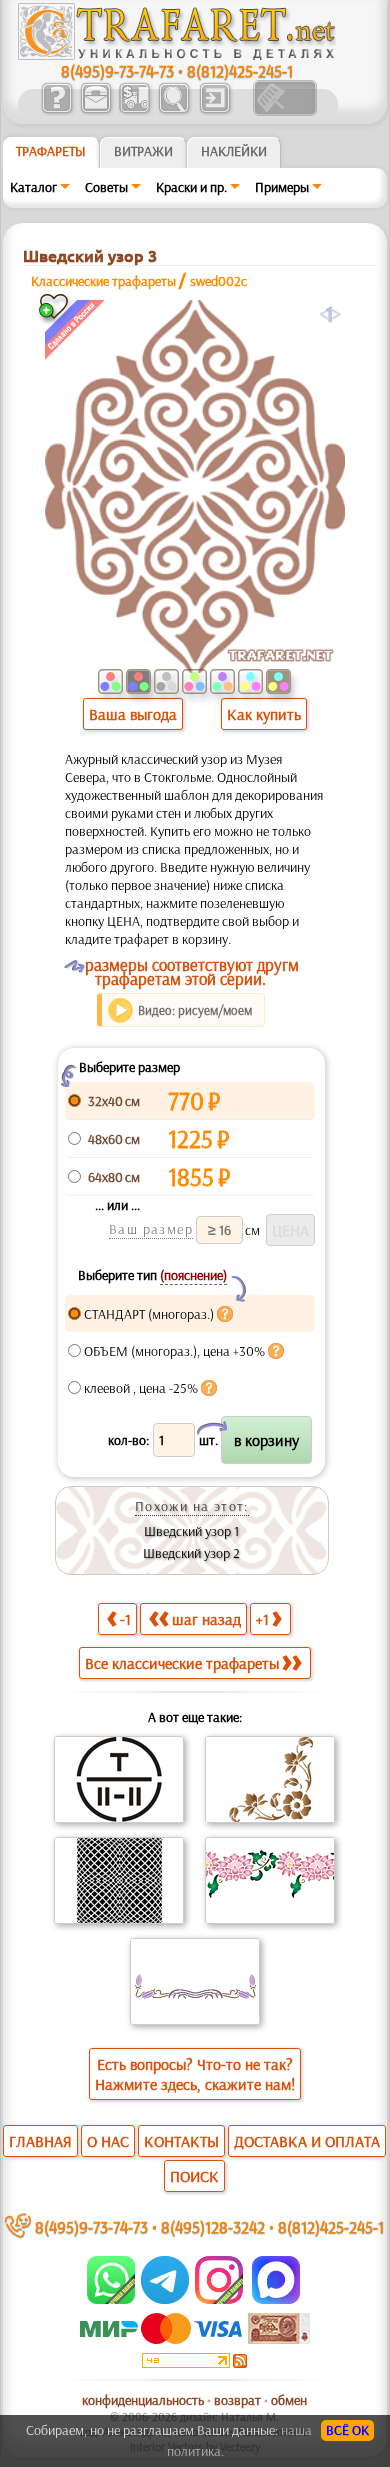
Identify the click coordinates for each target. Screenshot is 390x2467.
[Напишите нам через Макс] (276, 2299)
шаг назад (206, 1619)
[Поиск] (173, 111)
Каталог (33, 187)
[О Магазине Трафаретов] (56, 111)
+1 (262, 1619)
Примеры (282, 187)
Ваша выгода (133, 714)
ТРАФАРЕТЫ (51, 151)
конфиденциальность (143, 2400)
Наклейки (234, 151)
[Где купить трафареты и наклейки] (95, 111)
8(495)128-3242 (213, 2226)
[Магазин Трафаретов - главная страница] (177, 55)
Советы (106, 187)
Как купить (264, 714)
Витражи (143, 151)
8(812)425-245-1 (240, 70)
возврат (237, 2400)
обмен (289, 2400)
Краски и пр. (191, 187)
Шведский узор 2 (191, 1553)
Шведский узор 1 (191, 1531)
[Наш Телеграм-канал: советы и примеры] (163, 2299)
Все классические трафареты (182, 1663)
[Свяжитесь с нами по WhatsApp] (112, 2299)
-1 (125, 1619)
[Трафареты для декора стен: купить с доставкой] (134, 111)
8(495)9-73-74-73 (117, 70)
